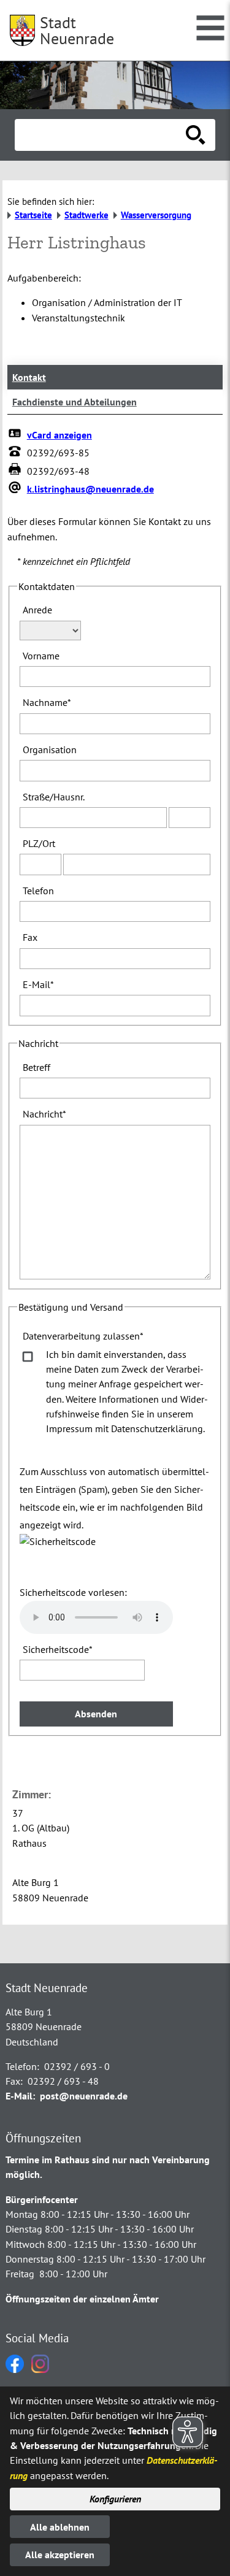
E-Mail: (20, 2096)
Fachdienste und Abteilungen (75, 402)
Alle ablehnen (60, 2527)
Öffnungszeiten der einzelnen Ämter (82, 2299)
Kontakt (29, 377)
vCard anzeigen (59, 435)
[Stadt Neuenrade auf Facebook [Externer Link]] (15, 2369)
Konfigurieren (115, 2499)
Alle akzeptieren (60, 2555)
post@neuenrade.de (84, 2096)
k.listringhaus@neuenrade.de (90, 489)
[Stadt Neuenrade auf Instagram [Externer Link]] (40, 2369)
